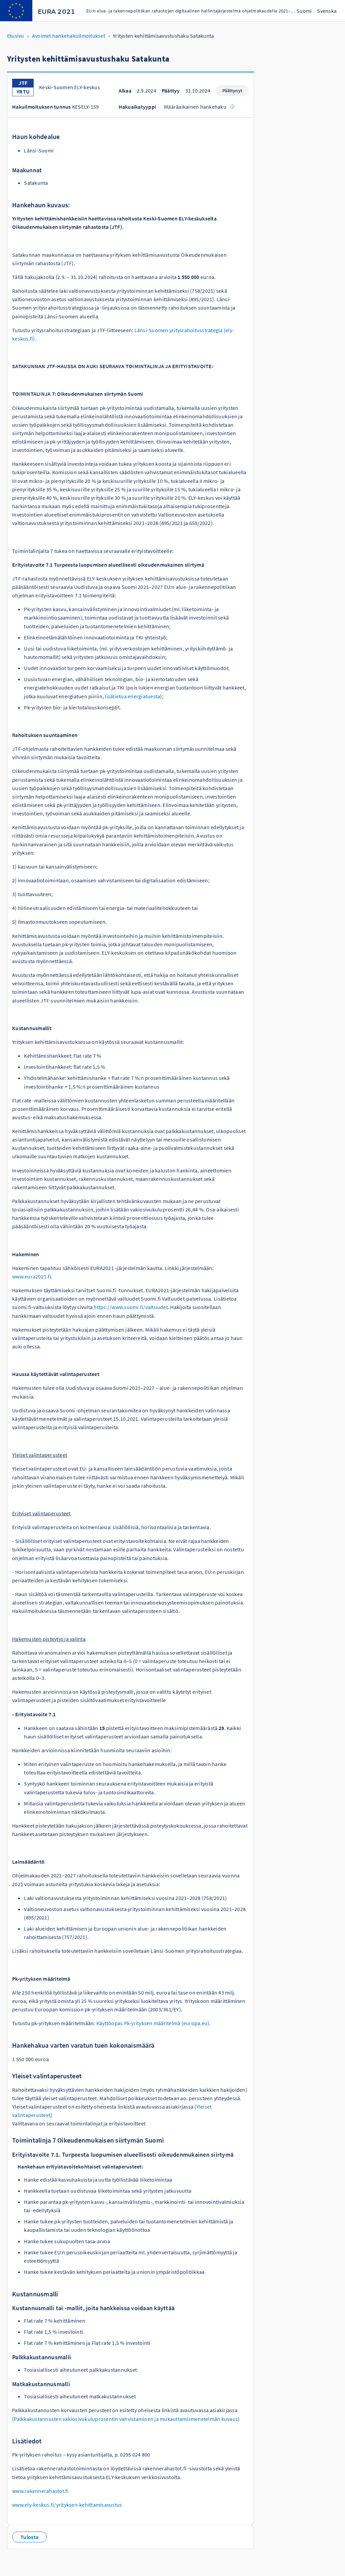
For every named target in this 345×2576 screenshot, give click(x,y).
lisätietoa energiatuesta (132, 696)
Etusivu (16, 36)
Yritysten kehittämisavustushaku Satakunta (163, 36)
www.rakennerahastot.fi (40, 2491)
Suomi (304, 11)
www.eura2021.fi (32, 1276)
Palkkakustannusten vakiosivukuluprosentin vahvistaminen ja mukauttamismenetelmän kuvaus (126, 2419)
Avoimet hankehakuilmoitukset (69, 36)
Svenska (327, 11)
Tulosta (29, 2537)
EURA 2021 (56, 12)
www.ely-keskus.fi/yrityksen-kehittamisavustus (67, 2505)
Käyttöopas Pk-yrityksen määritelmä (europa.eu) (153, 2023)
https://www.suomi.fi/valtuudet (131, 1307)
